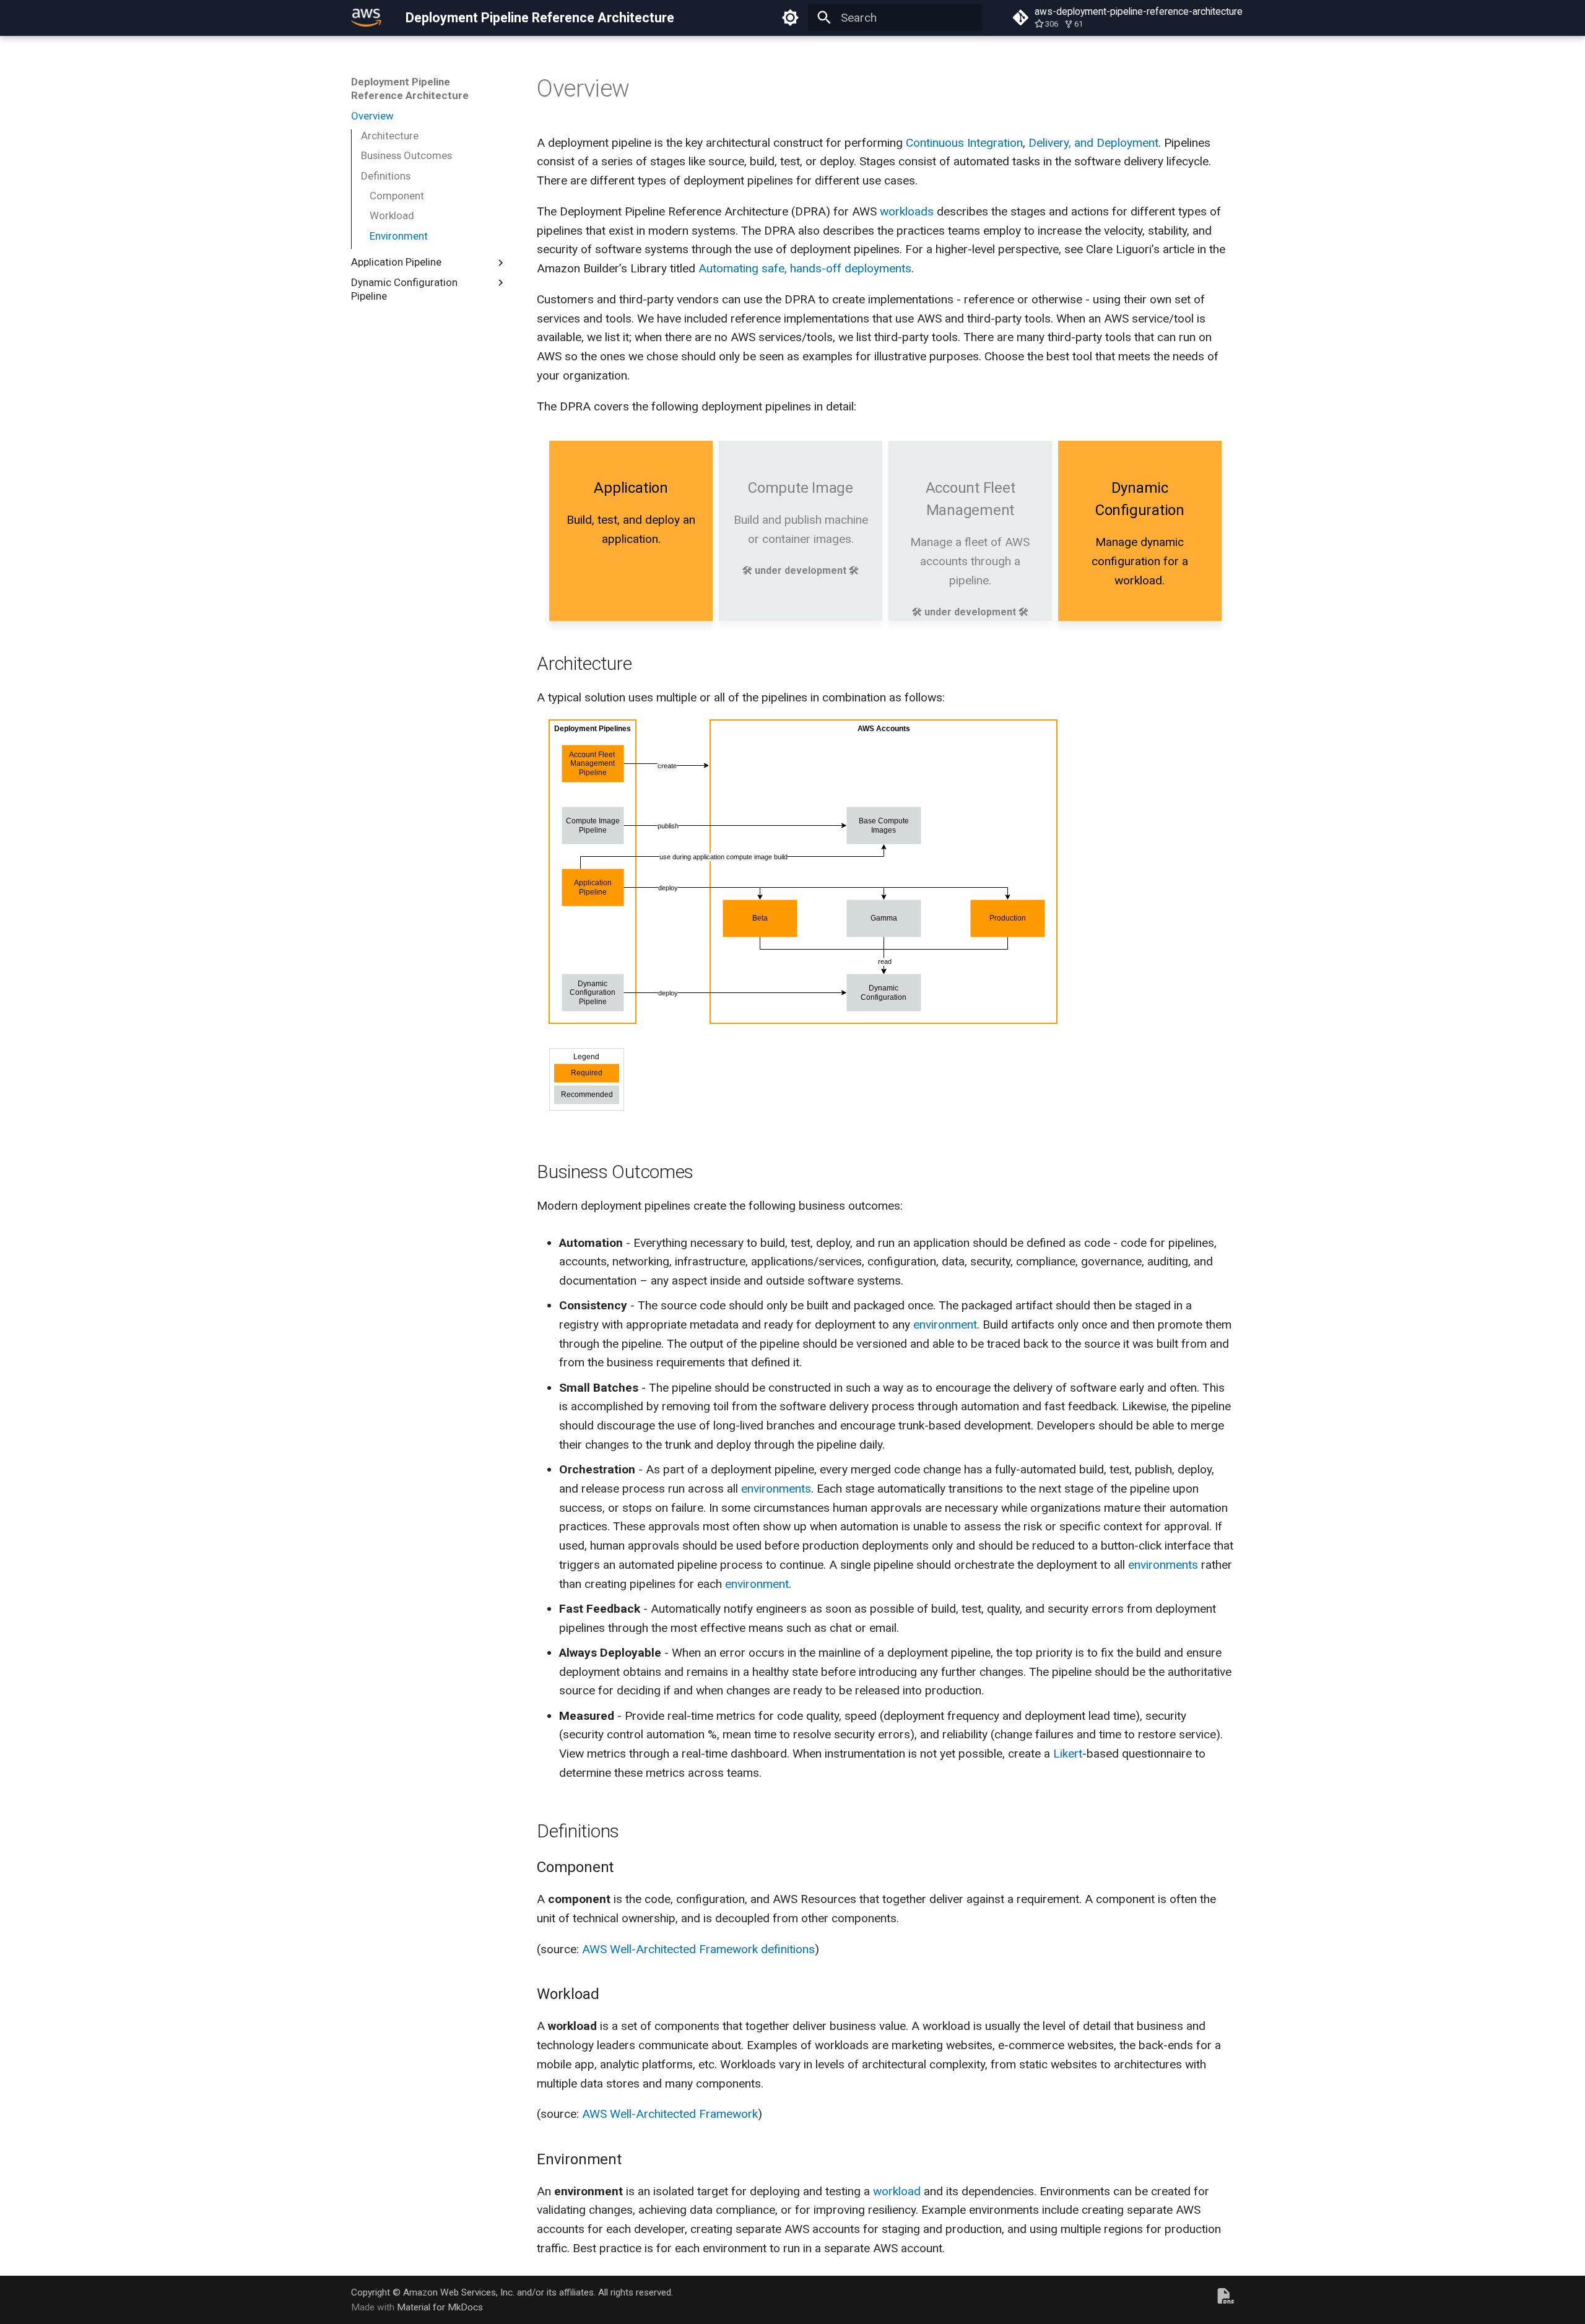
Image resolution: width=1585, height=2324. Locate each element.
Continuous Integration (964, 143)
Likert (1068, 1754)
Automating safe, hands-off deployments (805, 268)
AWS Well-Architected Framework (670, 2114)
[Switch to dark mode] (790, 18)
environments (776, 1489)
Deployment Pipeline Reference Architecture (410, 89)
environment (945, 1325)
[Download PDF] (1226, 2300)
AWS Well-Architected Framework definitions (698, 1949)
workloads (907, 211)
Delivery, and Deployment (1093, 143)
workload (897, 2191)
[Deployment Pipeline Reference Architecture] (367, 18)
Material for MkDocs (440, 2307)
